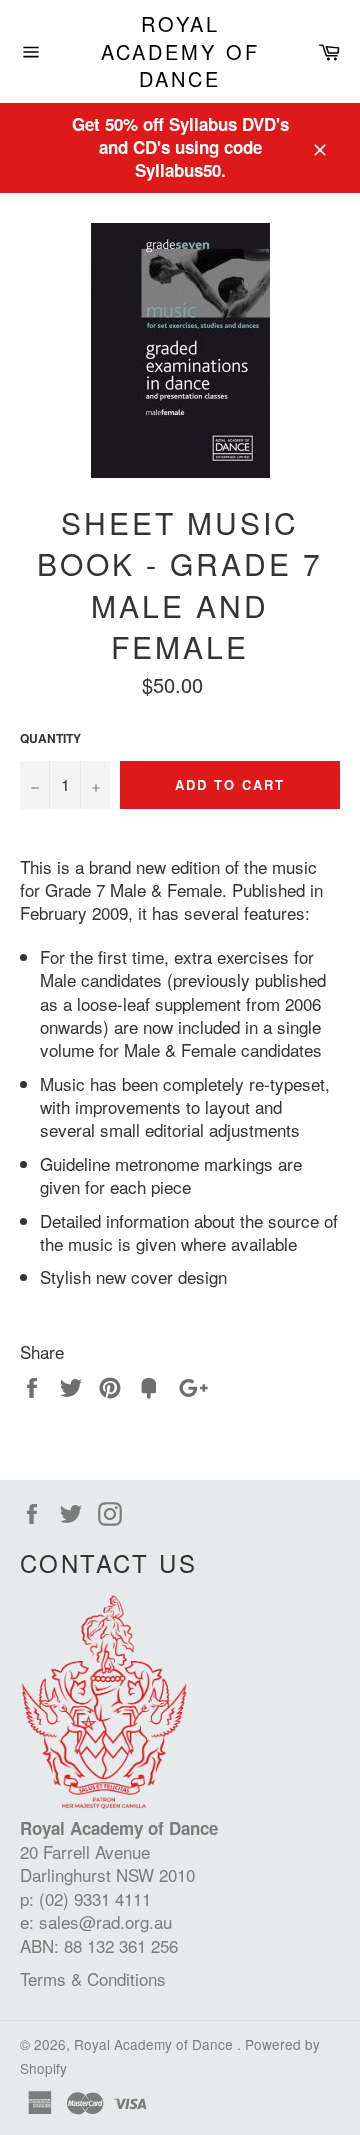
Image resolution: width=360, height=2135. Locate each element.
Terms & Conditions (93, 1978)
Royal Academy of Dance (180, 51)
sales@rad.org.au (105, 1921)
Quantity (50, 739)
